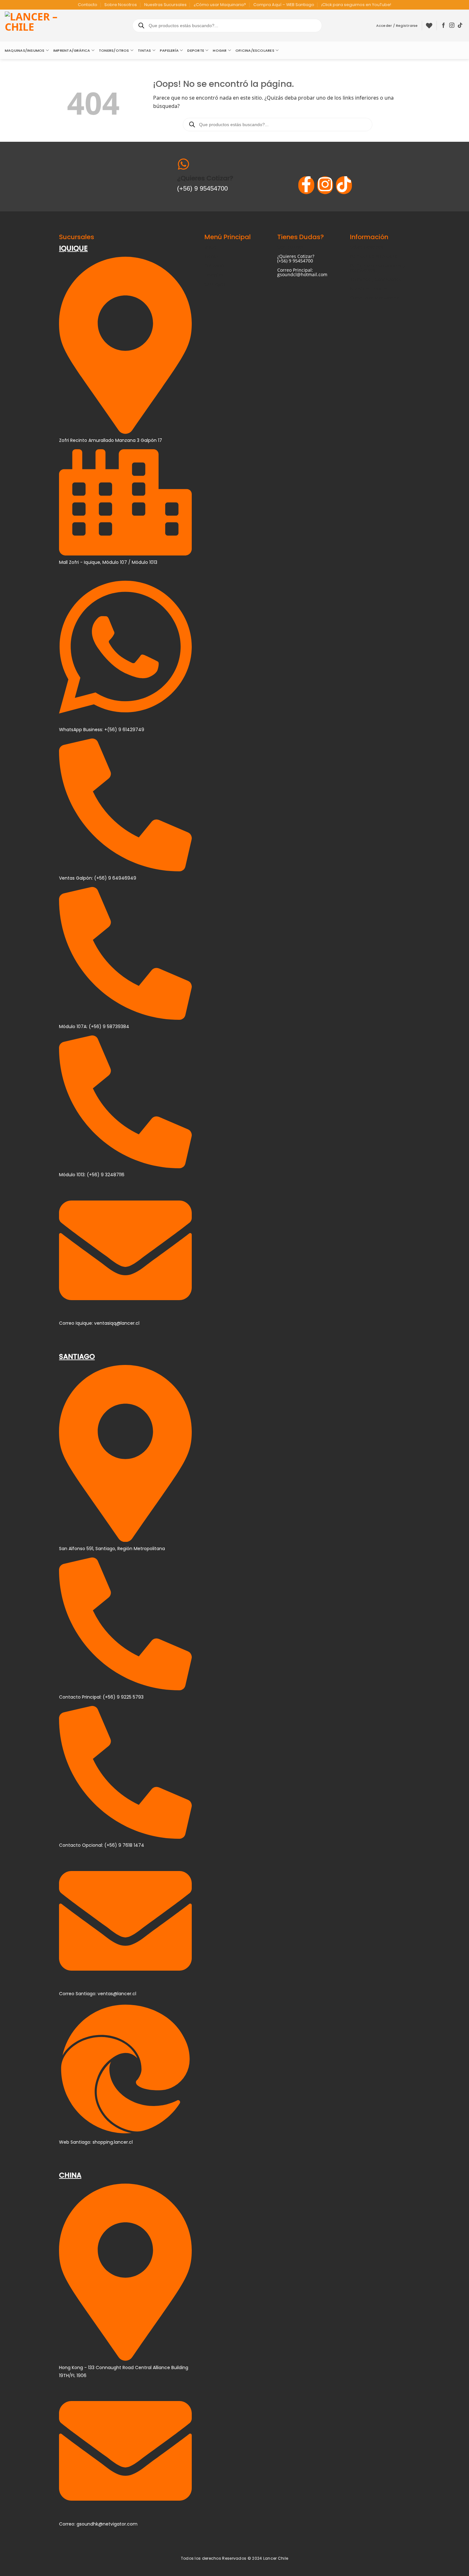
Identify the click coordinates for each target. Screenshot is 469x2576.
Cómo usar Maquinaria (375, 298)
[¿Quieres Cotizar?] (183, 165)
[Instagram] (325, 185)
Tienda (212, 256)
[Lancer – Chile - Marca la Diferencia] (37, 26)
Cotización (216, 265)
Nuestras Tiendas (369, 288)
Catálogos (215, 284)
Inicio (210, 247)
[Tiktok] (344, 185)
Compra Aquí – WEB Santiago (284, 5)
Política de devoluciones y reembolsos (377, 268)
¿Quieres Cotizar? (205, 178)
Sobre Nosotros (121, 5)
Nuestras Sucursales (165, 5)
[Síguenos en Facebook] (443, 26)
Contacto (88, 5)
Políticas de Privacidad (374, 256)
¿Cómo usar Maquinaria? (220, 5)
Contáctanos (290, 247)
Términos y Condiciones (376, 279)
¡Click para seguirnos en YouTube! (356, 5)
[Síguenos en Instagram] (452, 26)
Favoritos (214, 275)
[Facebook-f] (306, 185)
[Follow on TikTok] (460, 26)
